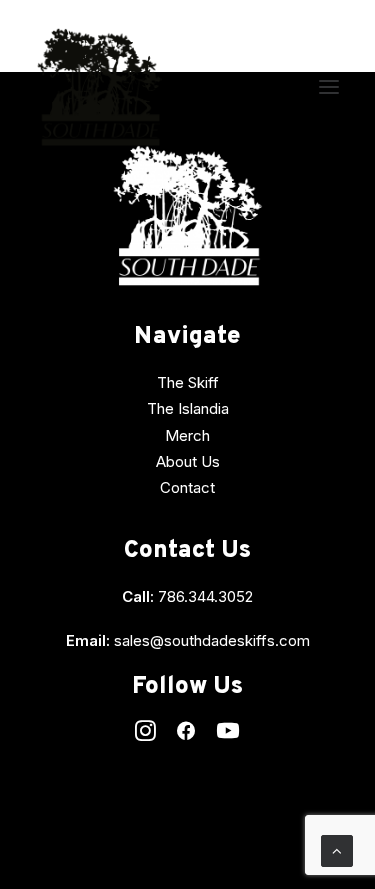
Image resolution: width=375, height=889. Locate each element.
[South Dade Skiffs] (99, 87)
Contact (187, 487)
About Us (188, 461)
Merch (187, 435)
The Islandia (188, 408)
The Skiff (188, 382)
